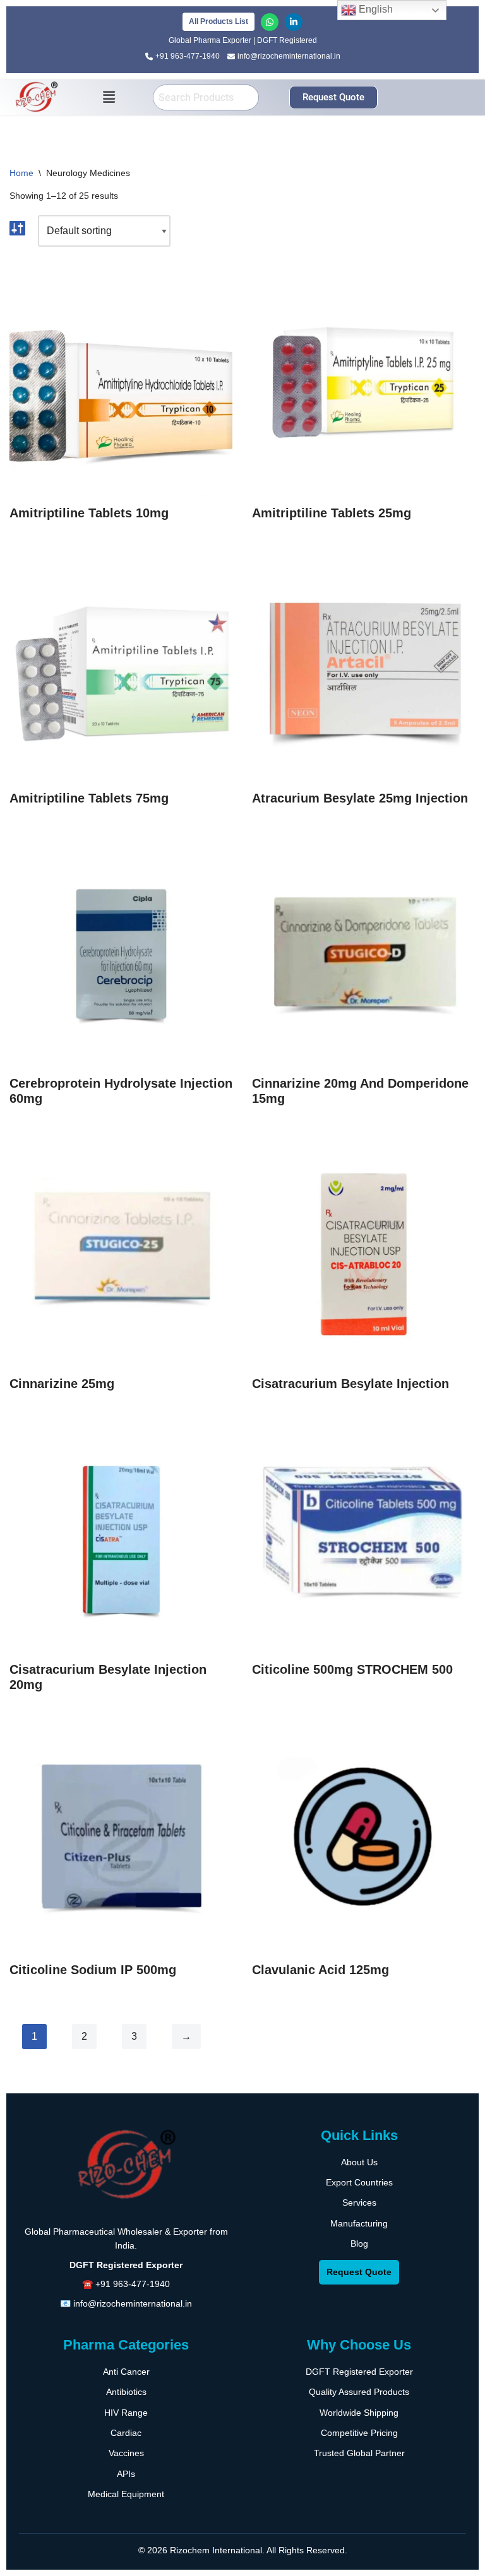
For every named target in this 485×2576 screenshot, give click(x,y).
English (374, 9)
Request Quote (359, 2272)
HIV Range (126, 2413)
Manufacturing (359, 2223)
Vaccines (126, 2453)
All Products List (219, 21)
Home (21, 173)
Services (359, 2203)
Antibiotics (126, 2392)
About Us (359, 2162)
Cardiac (126, 2433)
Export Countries (359, 2182)
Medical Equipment (126, 2494)
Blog (359, 2244)
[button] (109, 97)
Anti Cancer (126, 2372)
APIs (126, 2474)
